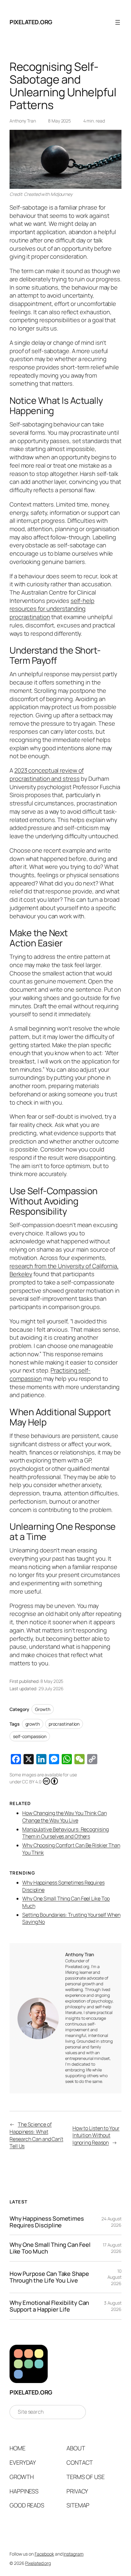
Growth (42, 1709)
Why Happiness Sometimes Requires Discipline (47, 2222)
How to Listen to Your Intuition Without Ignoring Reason (96, 2135)
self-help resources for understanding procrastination (52, 609)
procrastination (64, 1724)
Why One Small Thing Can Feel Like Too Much (50, 2248)
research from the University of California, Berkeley (64, 1270)
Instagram (73, 2554)
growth (33, 1724)
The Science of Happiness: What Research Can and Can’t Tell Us (36, 2135)
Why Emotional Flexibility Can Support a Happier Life (49, 2306)
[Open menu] (118, 22)
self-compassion (30, 1736)
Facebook (44, 2554)
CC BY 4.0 (31, 1782)
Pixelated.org (31, 22)
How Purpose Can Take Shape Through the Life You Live (49, 2277)
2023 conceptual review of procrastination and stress (47, 774)
